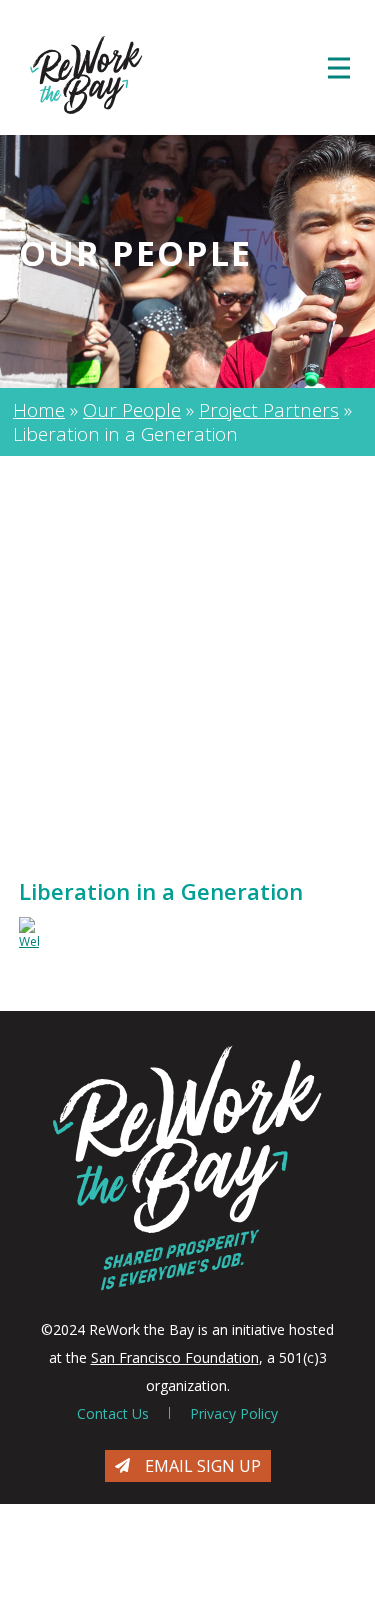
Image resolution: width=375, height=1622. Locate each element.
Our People (132, 410)
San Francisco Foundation (175, 1357)
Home (39, 410)
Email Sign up (203, 1466)
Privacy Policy (234, 1413)
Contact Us (113, 1413)
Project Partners (269, 410)
